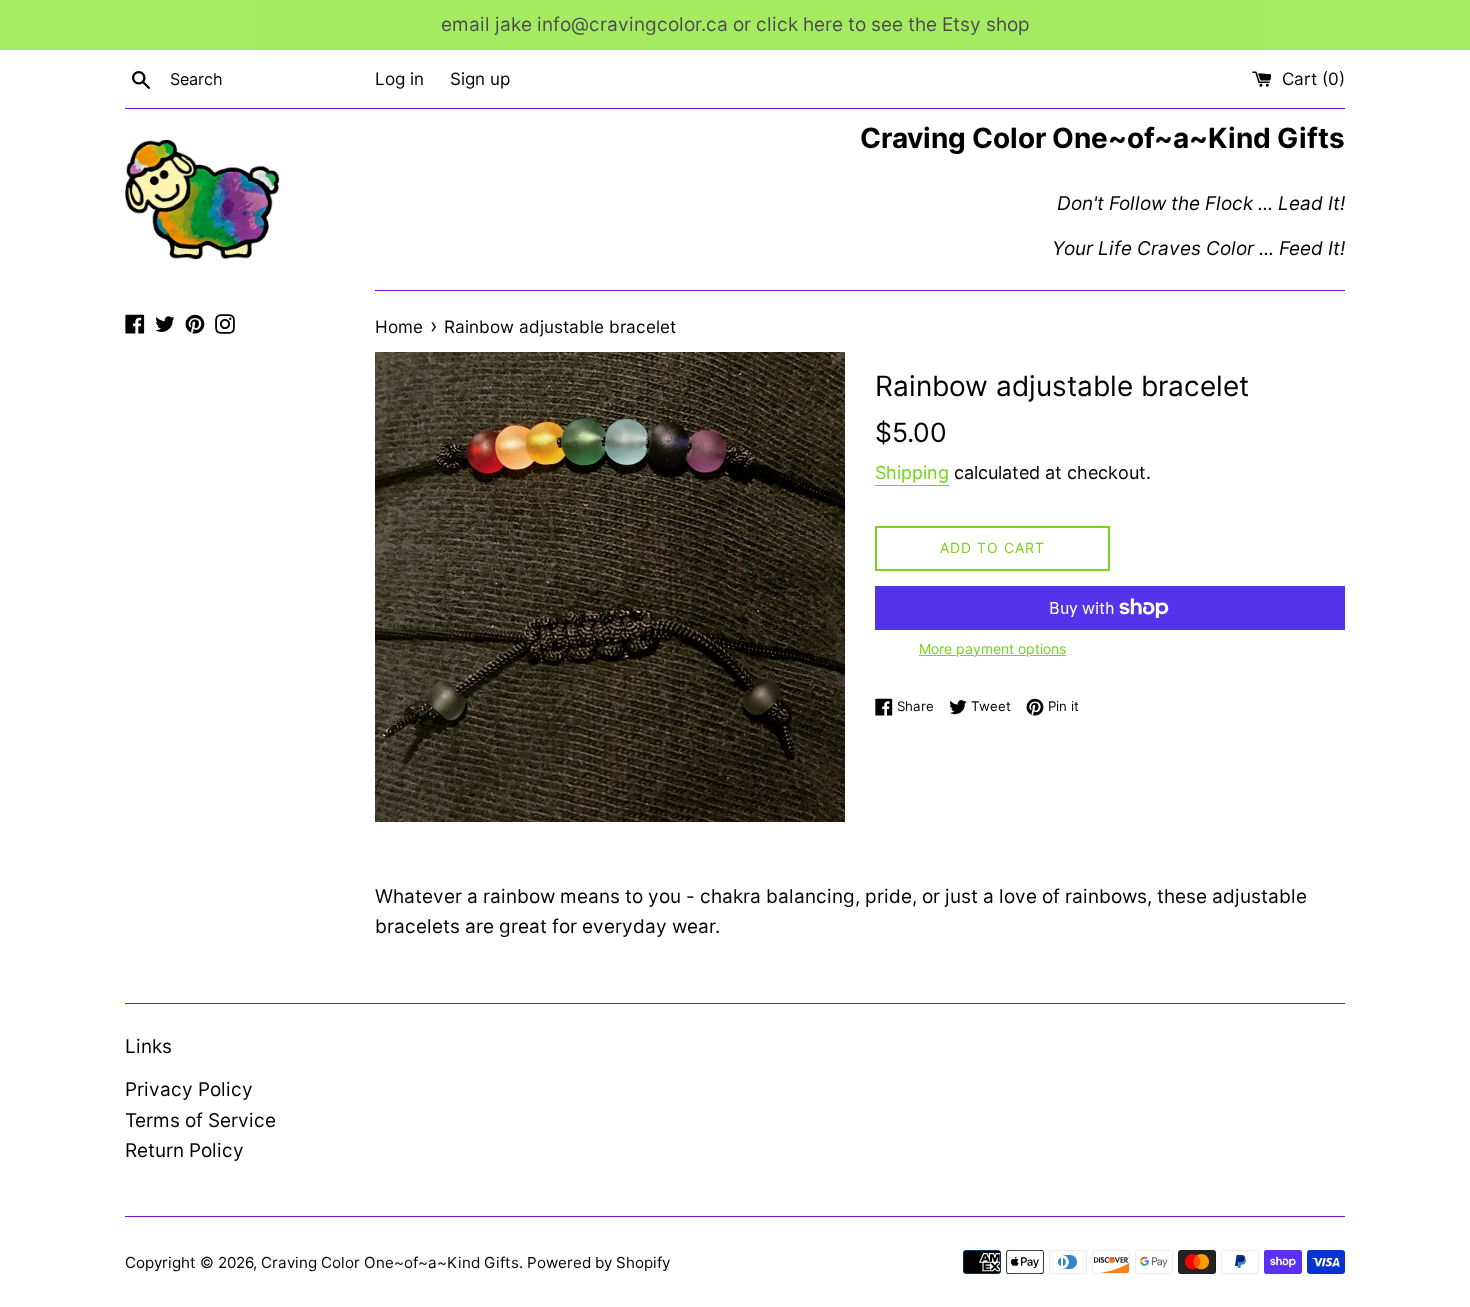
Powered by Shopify (598, 1262)
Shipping (912, 472)
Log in (399, 78)
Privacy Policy (189, 1089)
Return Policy (184, 1150)
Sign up (480, 78)
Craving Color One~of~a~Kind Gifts (390, 1262)
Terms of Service (200, 1120)
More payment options (992, 648)
